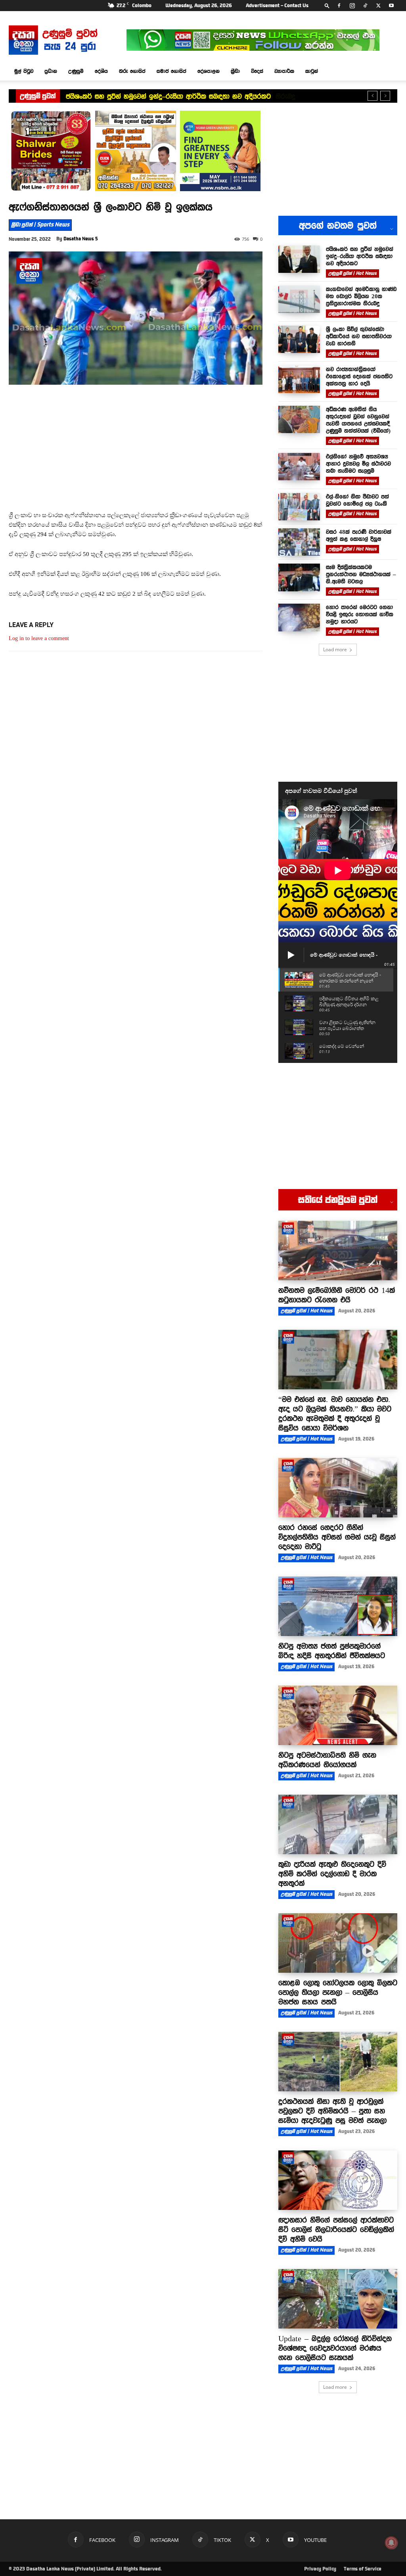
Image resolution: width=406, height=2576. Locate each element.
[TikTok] (365, 6)
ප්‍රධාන (51, 71)
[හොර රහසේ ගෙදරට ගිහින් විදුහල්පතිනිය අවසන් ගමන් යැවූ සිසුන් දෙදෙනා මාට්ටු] (338, 1488)
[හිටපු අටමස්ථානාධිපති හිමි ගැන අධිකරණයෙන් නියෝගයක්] (338, 1715)
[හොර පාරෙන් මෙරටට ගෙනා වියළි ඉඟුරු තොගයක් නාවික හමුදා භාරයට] (299, 617)
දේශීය (101, 71)
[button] (327, 5)
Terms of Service (363, 2569)
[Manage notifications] (391, 2543)
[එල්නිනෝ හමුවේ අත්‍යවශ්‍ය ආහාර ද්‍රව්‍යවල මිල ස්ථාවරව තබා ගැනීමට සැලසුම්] (299, 467)
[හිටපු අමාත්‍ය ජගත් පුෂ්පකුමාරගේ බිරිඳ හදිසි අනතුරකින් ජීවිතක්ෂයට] (338, 1606)
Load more (335, 649)
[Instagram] (352, 6)
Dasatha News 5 (81, 239)
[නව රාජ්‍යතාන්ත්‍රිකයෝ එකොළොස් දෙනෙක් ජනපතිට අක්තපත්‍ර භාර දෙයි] (299, 379)
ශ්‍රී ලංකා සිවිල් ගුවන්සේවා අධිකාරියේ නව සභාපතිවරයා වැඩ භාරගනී (359, 336)
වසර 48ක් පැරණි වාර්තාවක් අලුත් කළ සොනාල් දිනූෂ (359, 535)
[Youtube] (391, 6)
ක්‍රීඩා (235, 71)
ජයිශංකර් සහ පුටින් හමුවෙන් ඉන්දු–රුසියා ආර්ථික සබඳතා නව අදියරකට (360, 256)
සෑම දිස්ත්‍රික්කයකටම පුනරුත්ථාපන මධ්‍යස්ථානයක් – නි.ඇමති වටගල (361, 574)
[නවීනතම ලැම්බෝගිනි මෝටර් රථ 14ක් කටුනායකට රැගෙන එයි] (338, 1251)
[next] (385, 96)
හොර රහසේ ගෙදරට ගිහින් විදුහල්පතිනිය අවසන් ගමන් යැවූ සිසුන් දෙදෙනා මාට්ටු (337, 1537)
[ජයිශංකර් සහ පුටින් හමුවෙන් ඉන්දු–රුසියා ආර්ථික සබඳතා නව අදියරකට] (299, 259)
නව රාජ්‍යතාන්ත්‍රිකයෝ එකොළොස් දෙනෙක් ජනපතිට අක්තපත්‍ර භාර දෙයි (359, 376)
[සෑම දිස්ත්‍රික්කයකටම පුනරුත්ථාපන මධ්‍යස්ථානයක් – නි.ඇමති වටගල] (299, 577)
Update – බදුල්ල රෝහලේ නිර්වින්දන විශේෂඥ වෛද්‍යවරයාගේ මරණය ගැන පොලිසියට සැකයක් (335, 2348)
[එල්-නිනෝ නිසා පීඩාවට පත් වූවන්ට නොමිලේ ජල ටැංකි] (299, 507)
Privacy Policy (320, 2569)
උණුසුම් (76, 71)
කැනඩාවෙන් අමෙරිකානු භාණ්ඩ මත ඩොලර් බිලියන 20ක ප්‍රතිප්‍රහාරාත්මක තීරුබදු (177, 96)
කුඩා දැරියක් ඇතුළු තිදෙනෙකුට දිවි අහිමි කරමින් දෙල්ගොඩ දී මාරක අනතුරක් (332, 1874)
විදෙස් (257, 71)
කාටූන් (312, 71)
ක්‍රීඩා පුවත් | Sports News (40, 225)
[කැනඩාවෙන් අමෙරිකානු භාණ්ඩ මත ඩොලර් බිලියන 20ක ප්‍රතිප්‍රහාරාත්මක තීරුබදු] (299, 299)
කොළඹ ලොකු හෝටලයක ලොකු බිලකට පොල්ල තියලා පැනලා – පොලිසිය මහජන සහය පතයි (338, 1992)
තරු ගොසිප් (132, 71)
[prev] (372, 96)
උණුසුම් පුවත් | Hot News (352, 273)
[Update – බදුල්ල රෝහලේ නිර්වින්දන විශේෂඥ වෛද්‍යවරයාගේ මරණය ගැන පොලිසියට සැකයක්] (338, 2299)
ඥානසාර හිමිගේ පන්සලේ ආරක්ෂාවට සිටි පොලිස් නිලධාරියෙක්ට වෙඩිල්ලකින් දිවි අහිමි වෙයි (336, 2229)
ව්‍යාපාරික (284, 71)
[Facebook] (339, 6)
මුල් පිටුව (24, 71)
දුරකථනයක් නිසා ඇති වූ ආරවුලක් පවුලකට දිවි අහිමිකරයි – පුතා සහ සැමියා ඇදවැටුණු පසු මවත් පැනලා (332, 2111)
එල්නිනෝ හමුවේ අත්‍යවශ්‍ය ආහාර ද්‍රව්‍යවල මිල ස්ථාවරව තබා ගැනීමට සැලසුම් (358, 464)
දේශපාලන (209, 71)
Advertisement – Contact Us (277, 6)
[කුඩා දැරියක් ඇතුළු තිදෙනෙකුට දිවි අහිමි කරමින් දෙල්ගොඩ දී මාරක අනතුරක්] (338, 1824)
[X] (378, 6)
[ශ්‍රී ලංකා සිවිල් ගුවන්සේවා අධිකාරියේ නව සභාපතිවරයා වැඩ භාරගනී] (299, 339)
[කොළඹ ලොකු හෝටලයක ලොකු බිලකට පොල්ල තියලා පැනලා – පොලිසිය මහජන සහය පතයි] (338, 1943)
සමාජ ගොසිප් (171, 71)
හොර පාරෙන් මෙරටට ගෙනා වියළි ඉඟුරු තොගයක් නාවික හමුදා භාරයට (360, 614)
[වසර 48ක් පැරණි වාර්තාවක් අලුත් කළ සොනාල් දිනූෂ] (299, 542)
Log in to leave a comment (39, 638)
